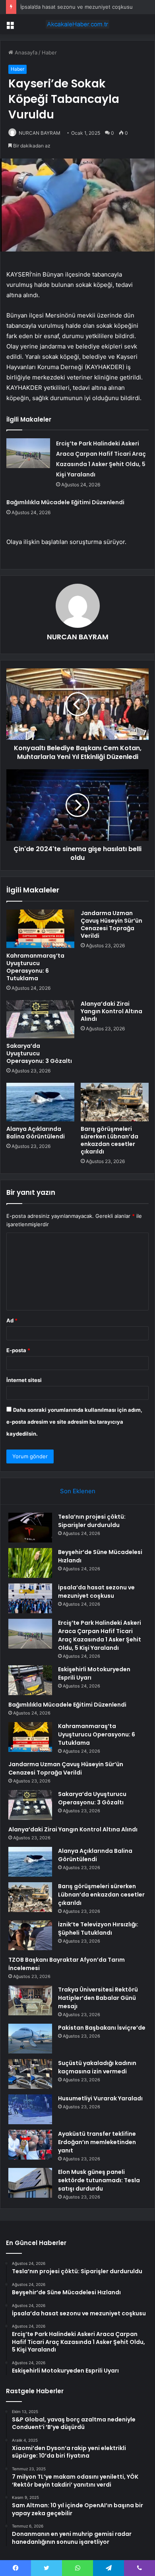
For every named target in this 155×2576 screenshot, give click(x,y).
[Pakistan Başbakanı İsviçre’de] (30, 2039)
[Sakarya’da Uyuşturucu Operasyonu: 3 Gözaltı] (40, 1019)
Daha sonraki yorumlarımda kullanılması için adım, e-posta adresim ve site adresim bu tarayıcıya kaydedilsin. (74, 1422)
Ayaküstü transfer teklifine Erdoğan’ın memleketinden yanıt (97, 2142)
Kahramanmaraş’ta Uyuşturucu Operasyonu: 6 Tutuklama (35, 967)
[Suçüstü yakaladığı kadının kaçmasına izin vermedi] (30, 2074)
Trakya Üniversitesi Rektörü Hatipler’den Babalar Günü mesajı (98, 1998)
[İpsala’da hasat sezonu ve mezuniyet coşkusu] (30, 1598)
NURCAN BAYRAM (40, 133)
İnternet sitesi (24, 1380)
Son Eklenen (78, 1491)
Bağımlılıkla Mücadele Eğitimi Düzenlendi (65, 502)
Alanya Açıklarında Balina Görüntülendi (36, 1133)
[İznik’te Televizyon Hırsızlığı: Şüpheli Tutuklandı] (30, 1935)
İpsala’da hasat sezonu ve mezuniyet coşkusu (77, 7)
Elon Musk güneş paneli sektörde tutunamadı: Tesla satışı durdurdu (99, 2180)
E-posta (18, 1350)
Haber (49, 52)
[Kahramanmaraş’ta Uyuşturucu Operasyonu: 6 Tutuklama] (40, 929)
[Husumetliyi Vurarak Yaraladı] (30, 2109)
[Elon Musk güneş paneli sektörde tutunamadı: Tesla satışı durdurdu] (30, 2183)
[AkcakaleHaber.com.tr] (77, 24)
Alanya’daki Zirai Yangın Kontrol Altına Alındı (111, 1011)
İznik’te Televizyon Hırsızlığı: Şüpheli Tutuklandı (98, 1929)
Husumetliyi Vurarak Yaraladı (100, 2098)
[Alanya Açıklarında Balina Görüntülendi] (40, 1102)
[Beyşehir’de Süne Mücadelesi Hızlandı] (30, 1563)
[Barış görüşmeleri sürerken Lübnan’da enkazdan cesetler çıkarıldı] (115, 1102)
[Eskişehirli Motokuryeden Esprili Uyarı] (30, 1680)
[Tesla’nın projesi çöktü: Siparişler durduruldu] (30, 1528)
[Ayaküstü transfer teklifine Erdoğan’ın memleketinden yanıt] (30, 2145)
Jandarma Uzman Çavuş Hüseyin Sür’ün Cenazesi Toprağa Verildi (111, 924)
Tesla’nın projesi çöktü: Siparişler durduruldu (92, 1521)
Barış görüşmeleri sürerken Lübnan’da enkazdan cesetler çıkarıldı (109, 1140)
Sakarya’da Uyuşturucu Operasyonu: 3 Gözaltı (39, 1053)
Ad (12, 1320)
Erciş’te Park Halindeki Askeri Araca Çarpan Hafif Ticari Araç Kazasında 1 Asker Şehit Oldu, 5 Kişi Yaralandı (100, 1635)
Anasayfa (25, 52)
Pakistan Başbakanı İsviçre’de (102, 2028)
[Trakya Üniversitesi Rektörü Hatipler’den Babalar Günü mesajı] (30, 2000)
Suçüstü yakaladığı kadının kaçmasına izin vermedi (97, 2067)
